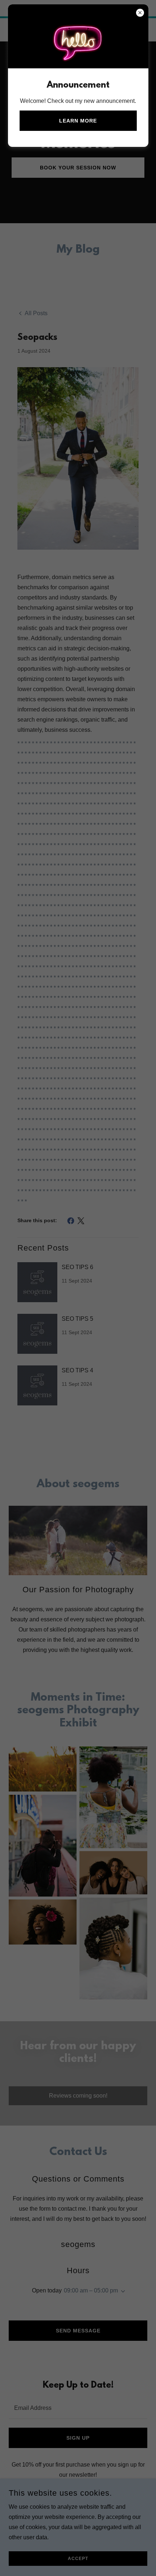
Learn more (78, 121)
